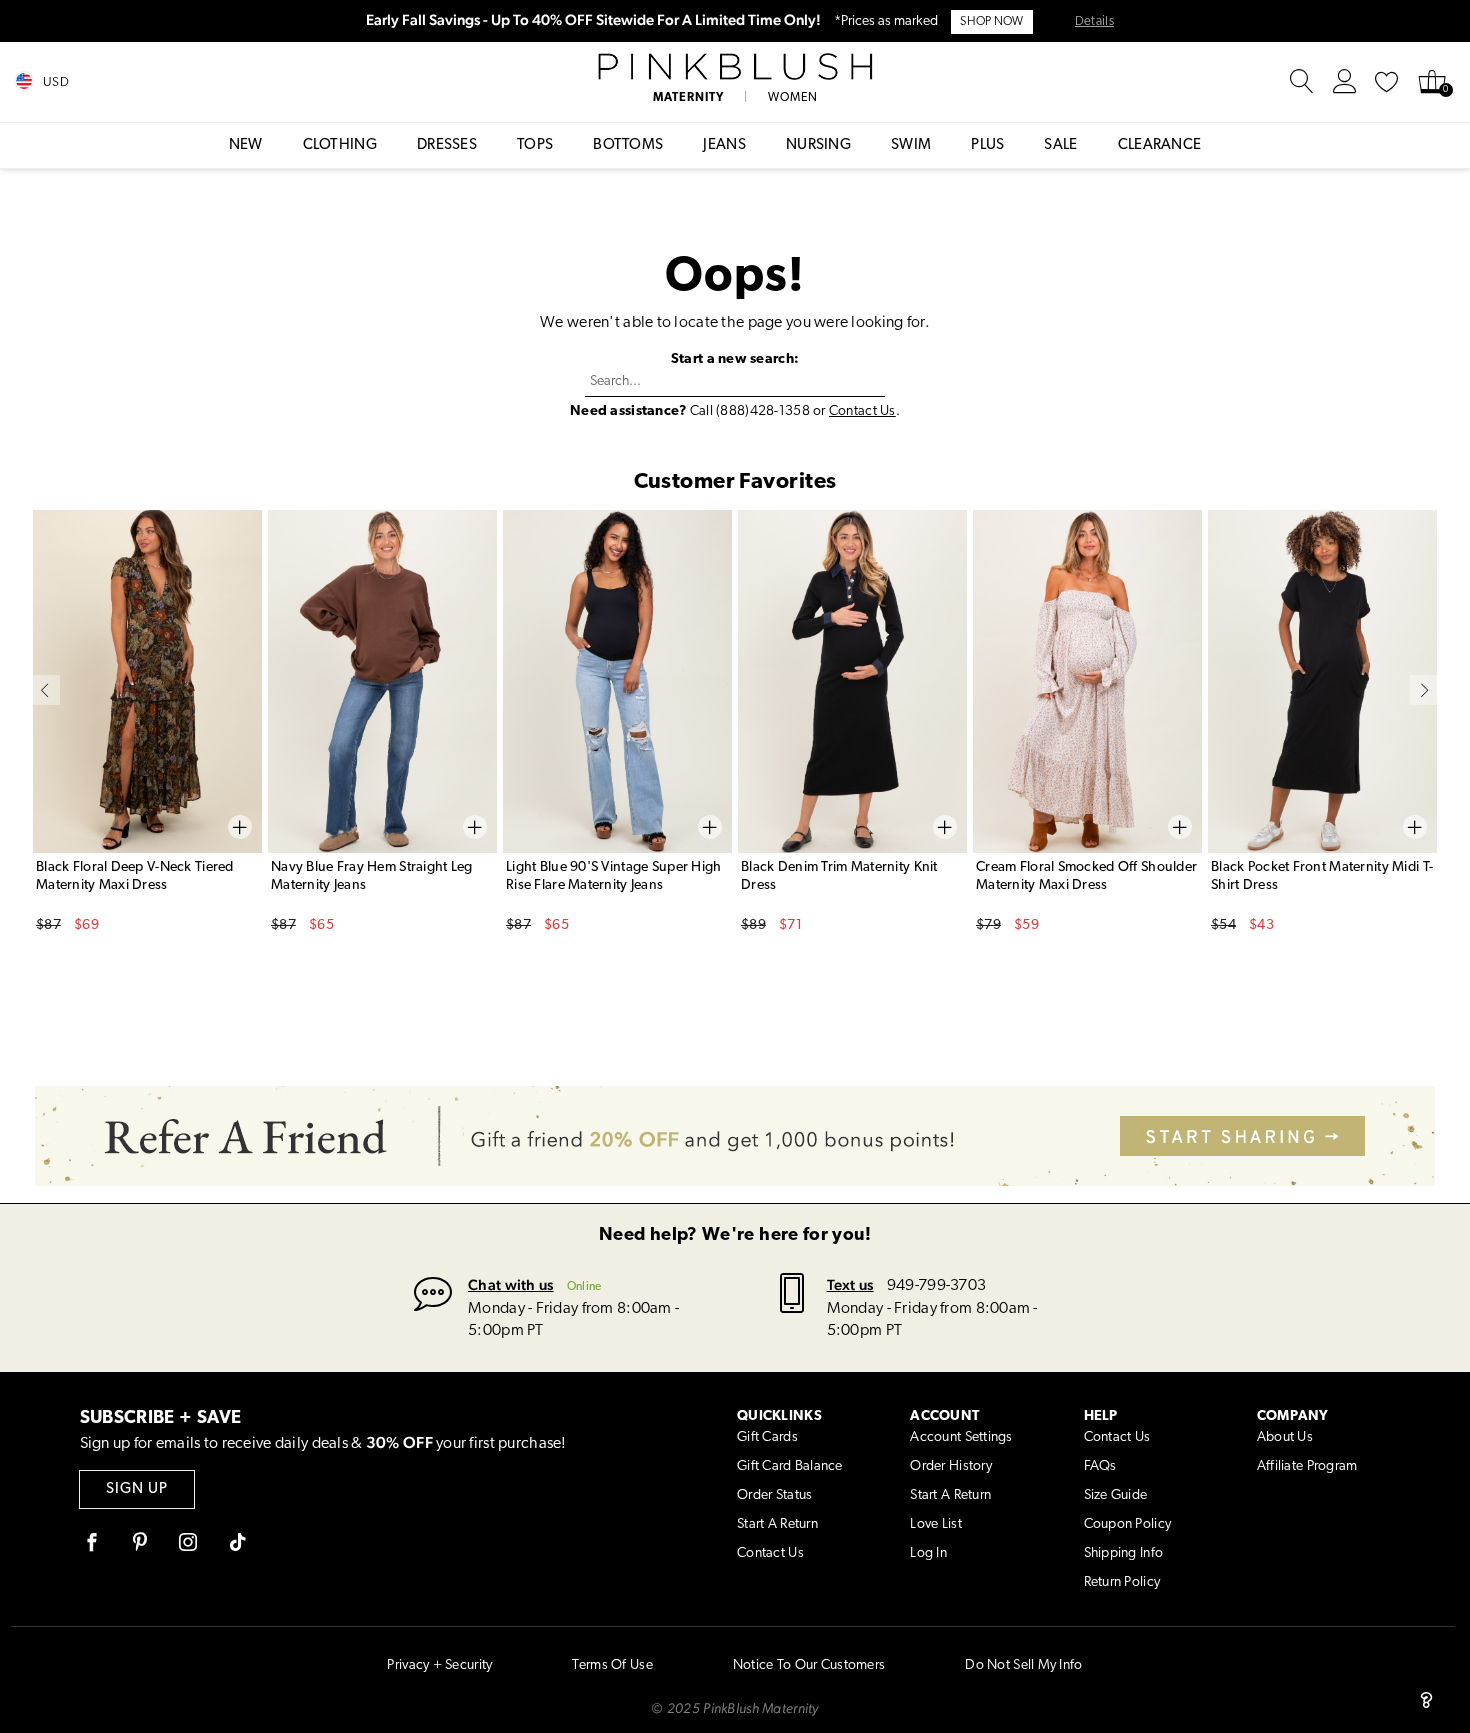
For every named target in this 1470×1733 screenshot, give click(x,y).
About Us (1285, 1437)
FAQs (1100, 1466)
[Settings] (1345, 82)
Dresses (447, 145)
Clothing (340, 145)
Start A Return (777, 1524)
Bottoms (628, 145)
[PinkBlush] (735, 67)
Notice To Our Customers (809, 1665)
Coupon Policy (1128, 1524)
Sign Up (137, 1489)
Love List (936, 1524)
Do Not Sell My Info (1023, 1665)
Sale (1060, 145)
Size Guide (1116, 1495)
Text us (850, 1284)
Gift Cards (767, 1437)
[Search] (1302, 82)
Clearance (1160, 145)
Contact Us (862, 411)
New (246, 145)
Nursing (818, 145)
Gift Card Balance (790, 1466)
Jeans (724, 145)
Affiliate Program (1307, 1466)
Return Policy (1122, 1582)
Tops (535, 145)
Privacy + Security (439, 1665)
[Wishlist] (1387, 82)
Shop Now (991, 22)
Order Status (774, 1495)
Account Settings (961, 1437)
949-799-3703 (936, 1286)
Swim (911, 145)
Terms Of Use (612, 1665)
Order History (951, 1466)
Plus (987, 145)
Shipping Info (1124, 1553)
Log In (928, 1553)
